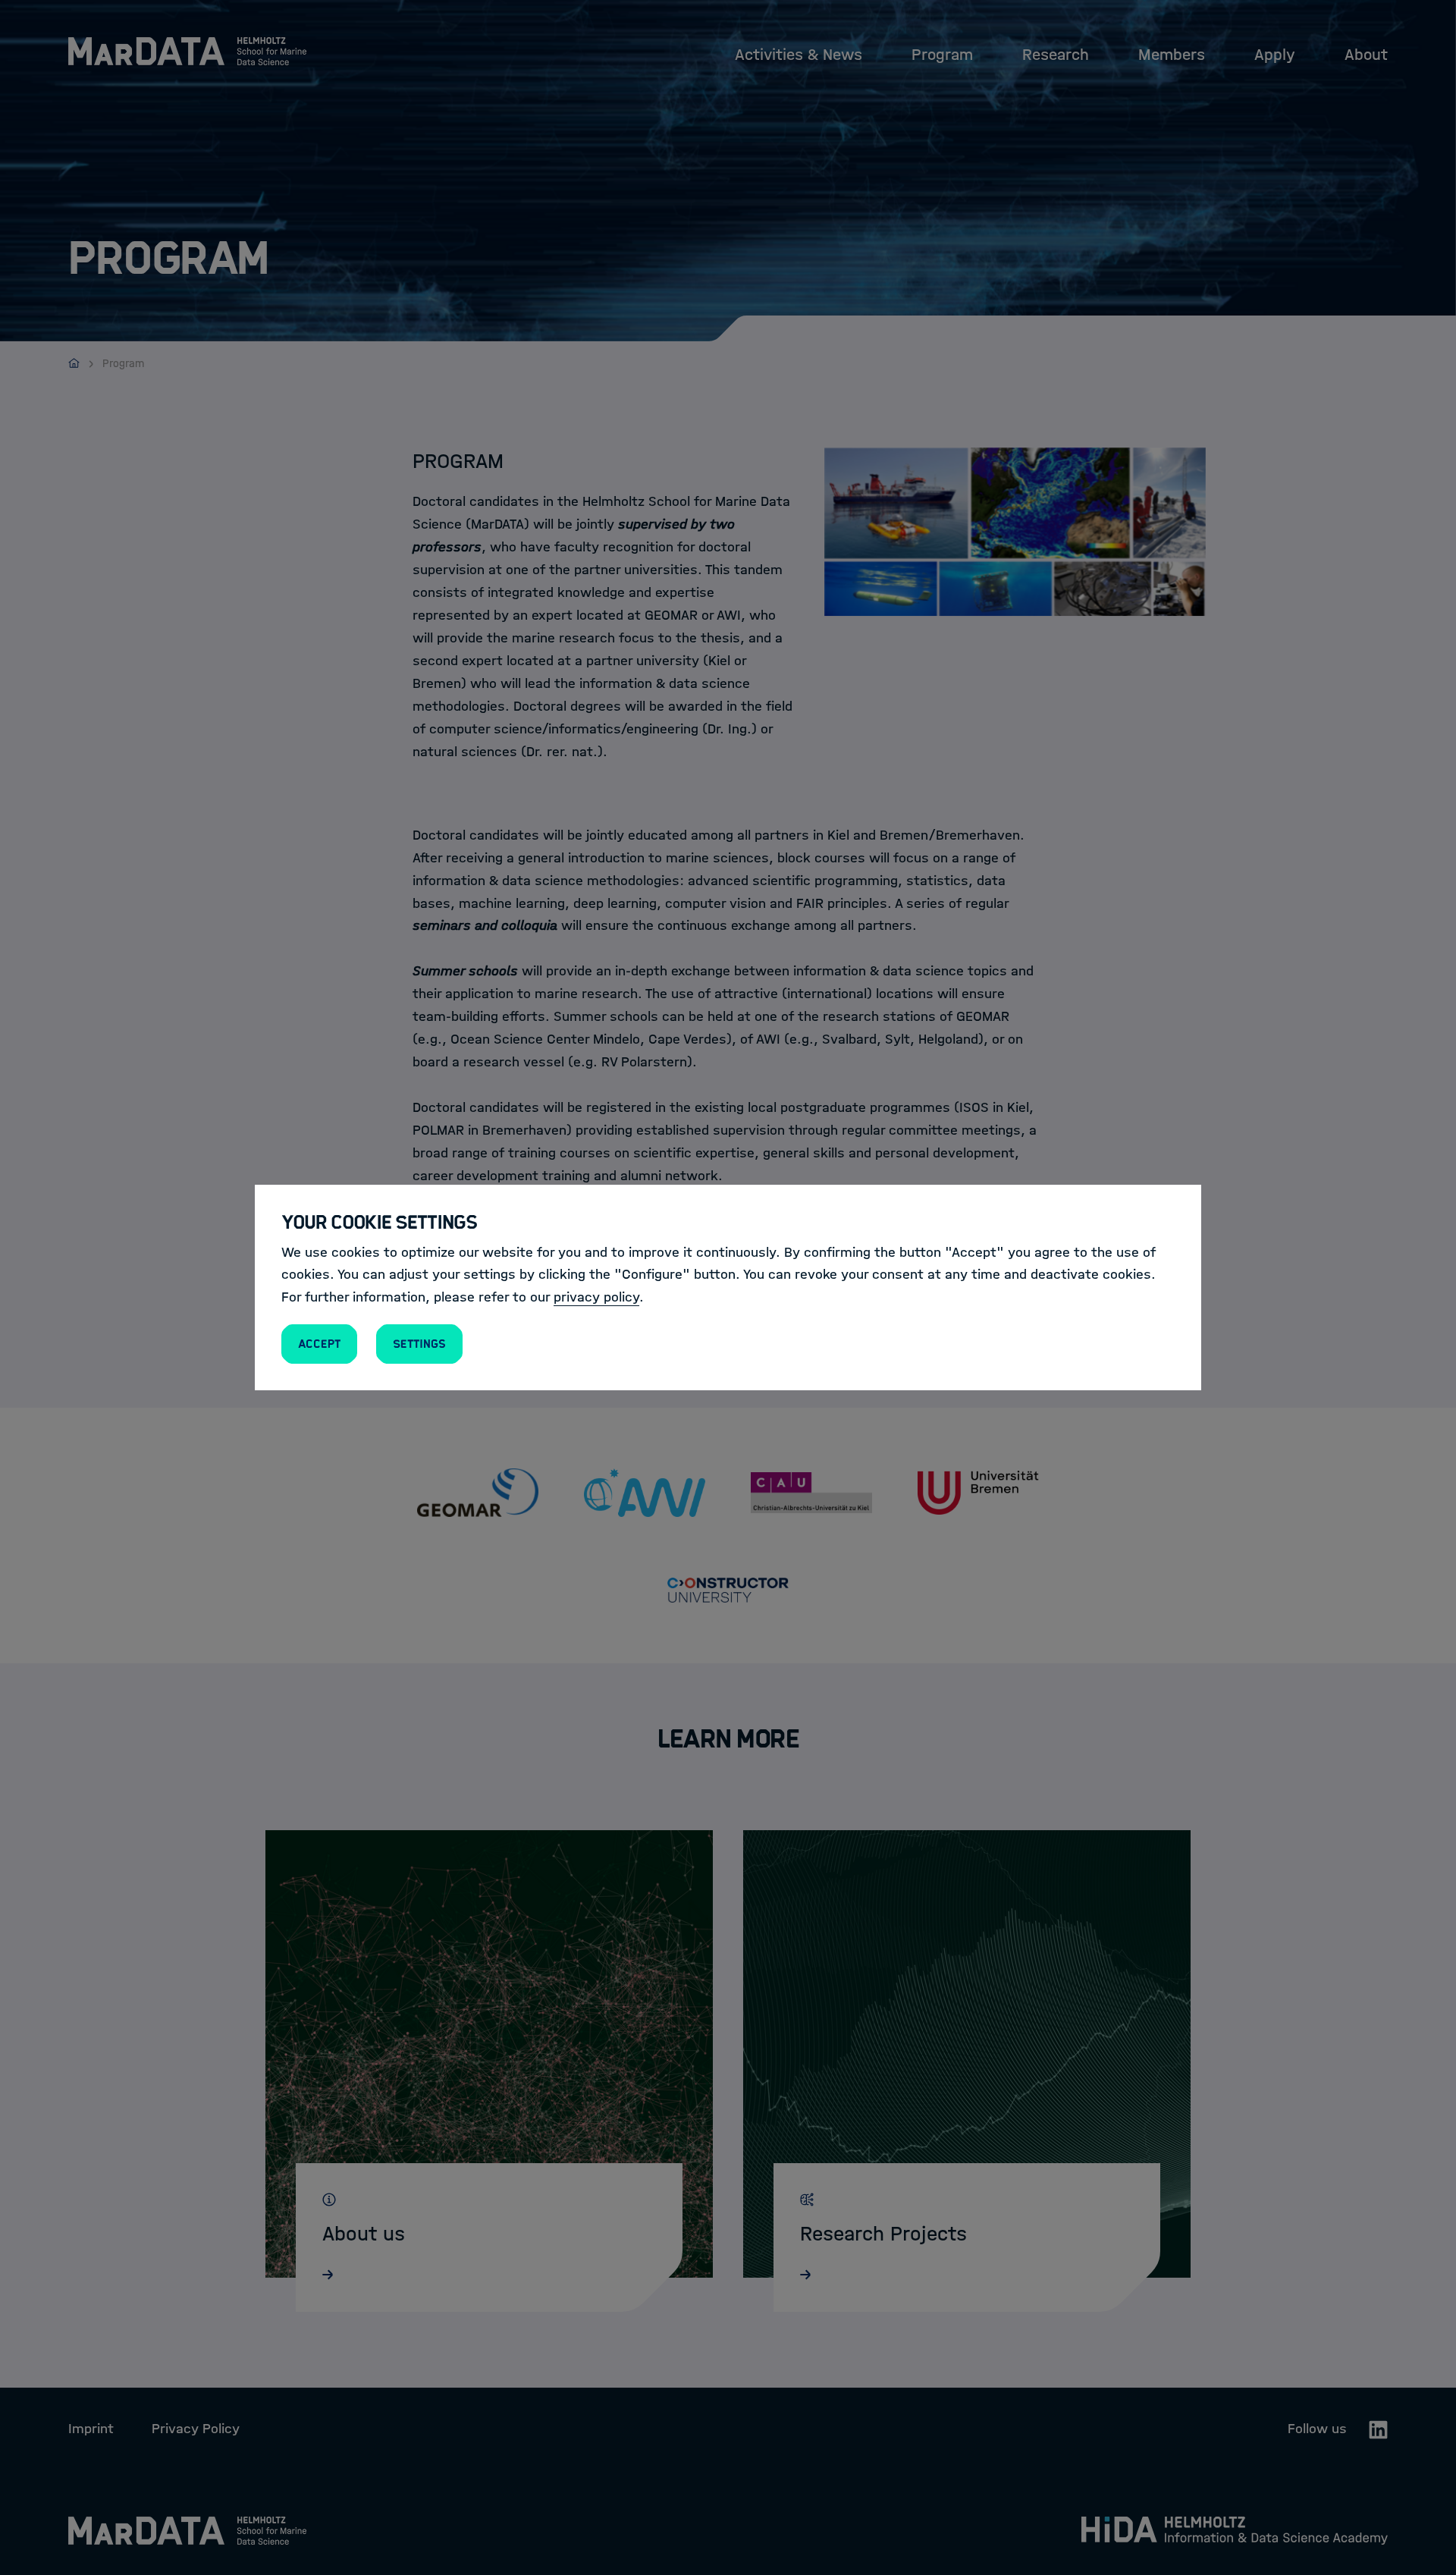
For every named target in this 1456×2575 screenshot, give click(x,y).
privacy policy (596, 1297)
